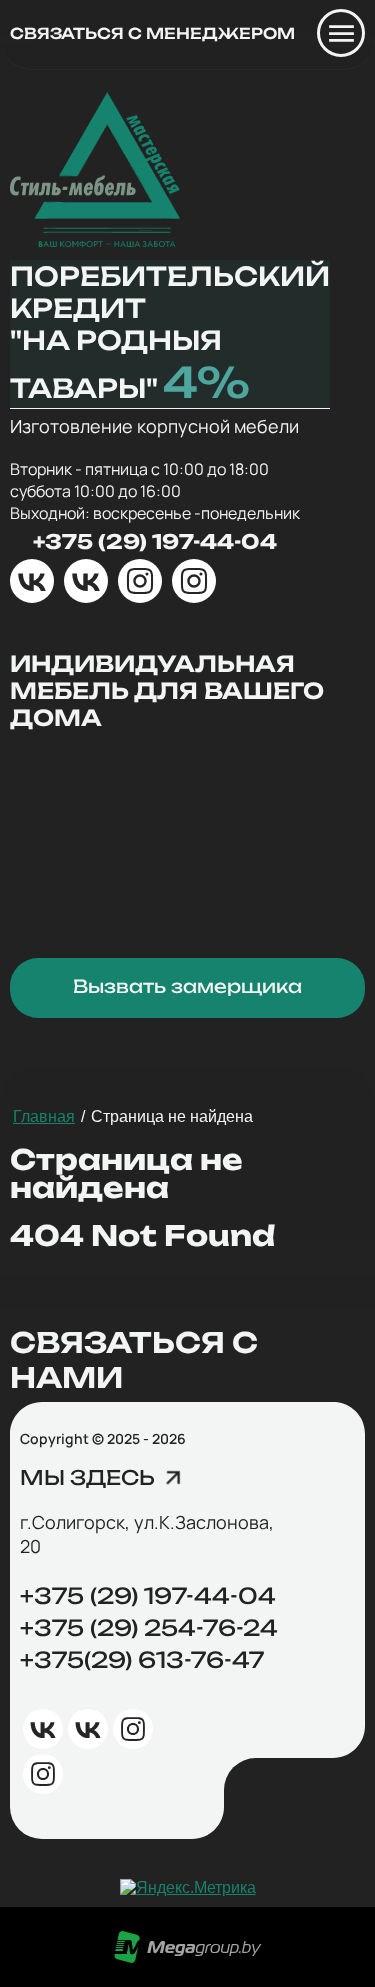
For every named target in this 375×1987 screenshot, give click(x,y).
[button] (103, 1481)
